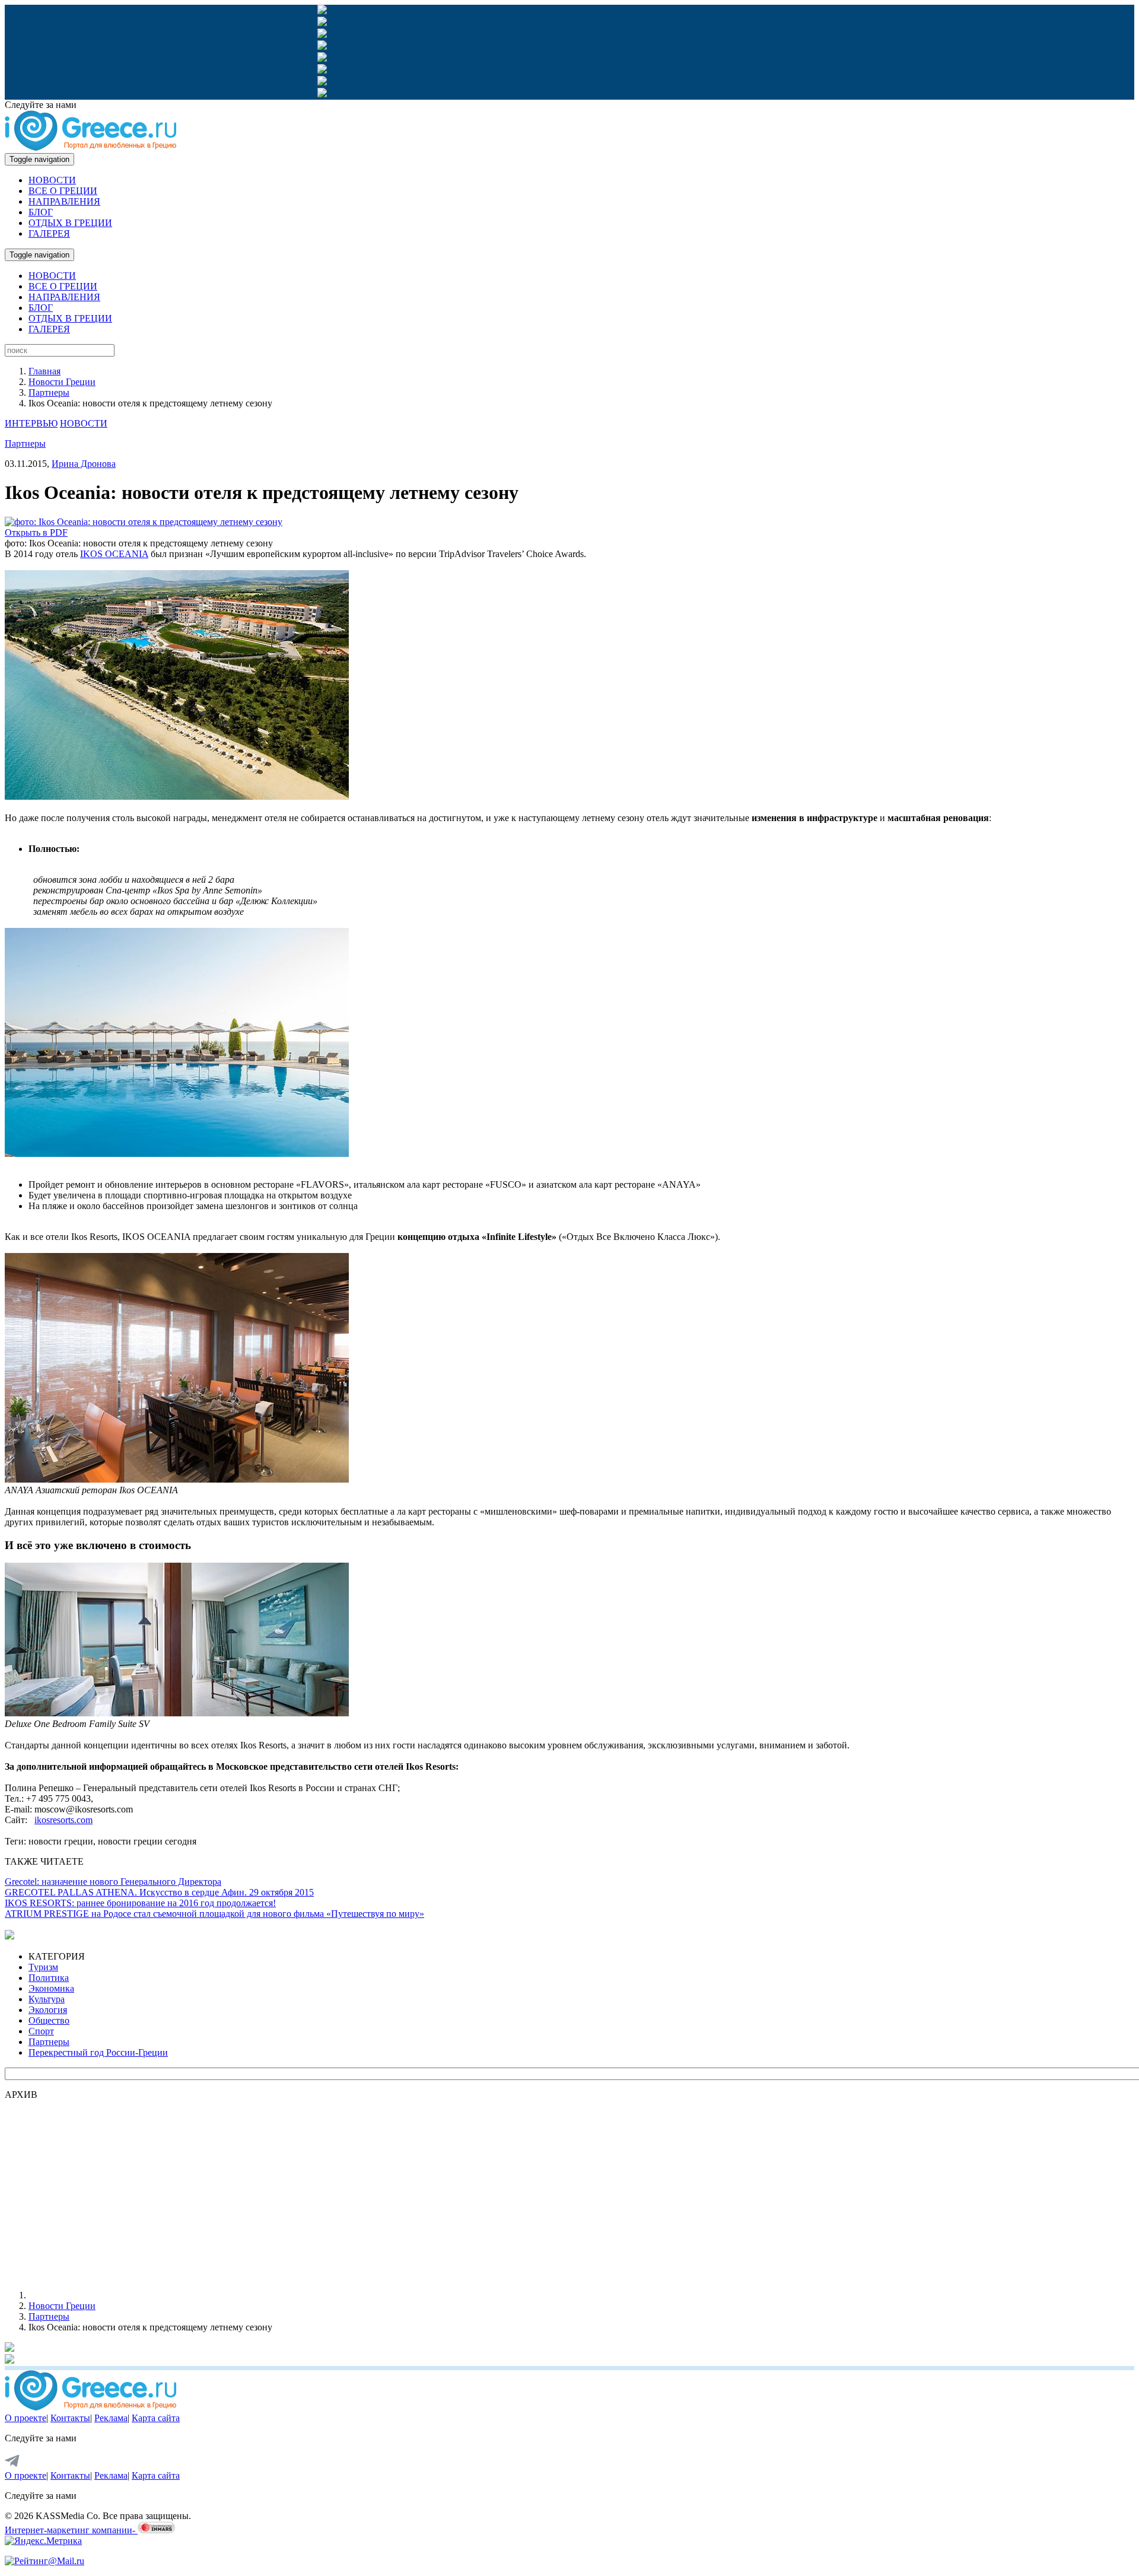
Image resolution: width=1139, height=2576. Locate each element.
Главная (44, 371)
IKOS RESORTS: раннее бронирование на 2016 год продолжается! (140, 1903)
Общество (49, 2020)
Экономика (51, 1988)
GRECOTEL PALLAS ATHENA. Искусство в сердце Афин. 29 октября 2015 (159, 1892)
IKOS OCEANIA (114, 554)
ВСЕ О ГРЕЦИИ (63, 191)
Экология (48, 2010)
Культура (47, 1999)
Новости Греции (62, 382)
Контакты (70, 2418)
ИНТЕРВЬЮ (31, 423)
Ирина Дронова (84, 464)
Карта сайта (156, 2418)
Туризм (43, 1967)
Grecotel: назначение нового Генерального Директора (113, 1882)
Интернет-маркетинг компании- (71, 2530)
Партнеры (49, 392)
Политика (49, 1978)
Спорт (41, 2031)
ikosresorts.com (63, 1820)
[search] (60, 350)
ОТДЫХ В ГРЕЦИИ (70, 223)
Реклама (111, 2418)
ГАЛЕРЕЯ (49, 233)
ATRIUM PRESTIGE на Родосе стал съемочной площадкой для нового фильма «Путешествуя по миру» (214, 1914)
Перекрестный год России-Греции (98, 2052)
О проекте (26, 2418)
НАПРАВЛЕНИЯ (64, 201)
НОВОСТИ (52, 180)
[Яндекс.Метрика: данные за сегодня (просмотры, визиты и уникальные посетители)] (43, 2541)
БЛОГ (41, 212)
